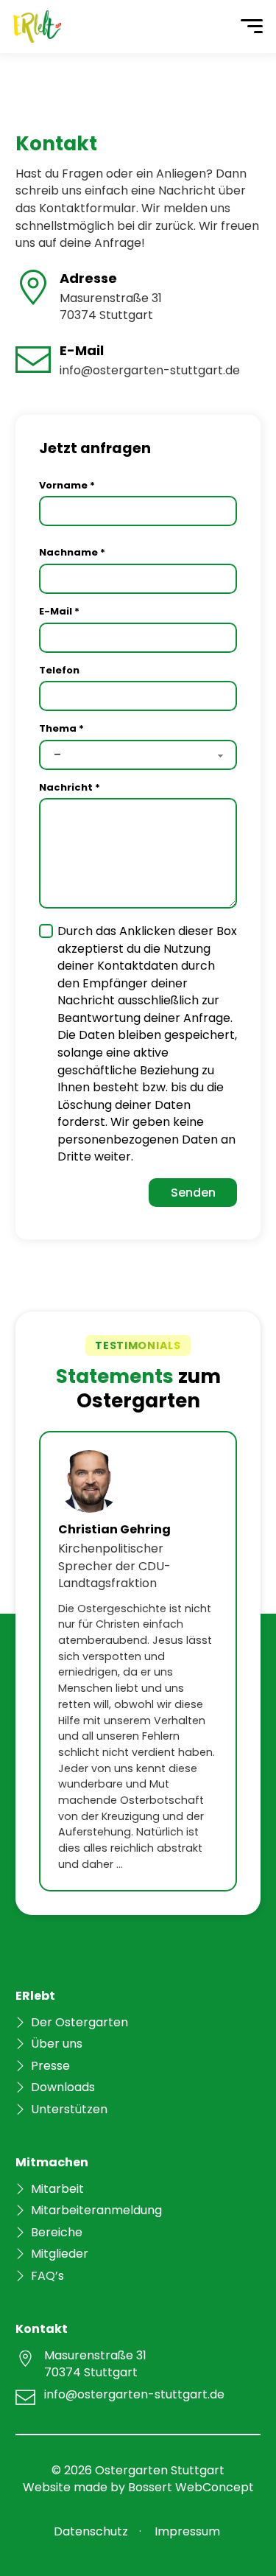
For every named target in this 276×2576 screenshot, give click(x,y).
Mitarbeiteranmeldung (96, 2210)
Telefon (59, 670)
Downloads (63, 2087)
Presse (50, 2066)
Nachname (72, 552)
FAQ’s (47, 2276)
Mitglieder (60, 2254)
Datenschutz (91, 2531)
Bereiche (57, 2232)
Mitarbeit (57, 2189)
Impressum (187, 2531)
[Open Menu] (252, 27)
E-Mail (59, 611)
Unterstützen (69, 2109)
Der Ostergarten (79, 2022)
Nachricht (70, 787)
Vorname (67, 485)
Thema (61, 728)
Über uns (57, 2044)
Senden (193, 1193)
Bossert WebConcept (191, 2487)
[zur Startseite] (37, 27)
